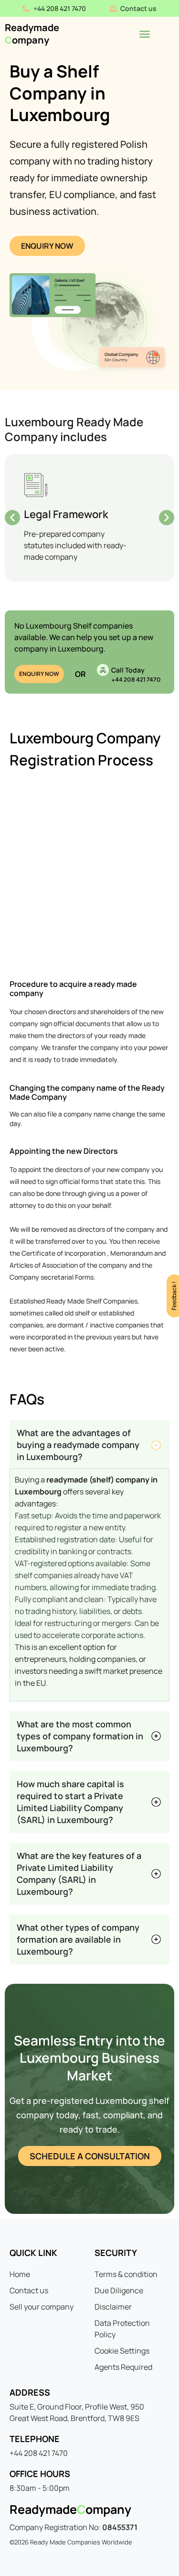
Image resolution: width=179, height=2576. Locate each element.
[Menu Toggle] (145, 34)
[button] (12, 518)
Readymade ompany (32, 34)
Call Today (128, 670)
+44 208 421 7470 (136, 680)
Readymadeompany (70, 2509)
